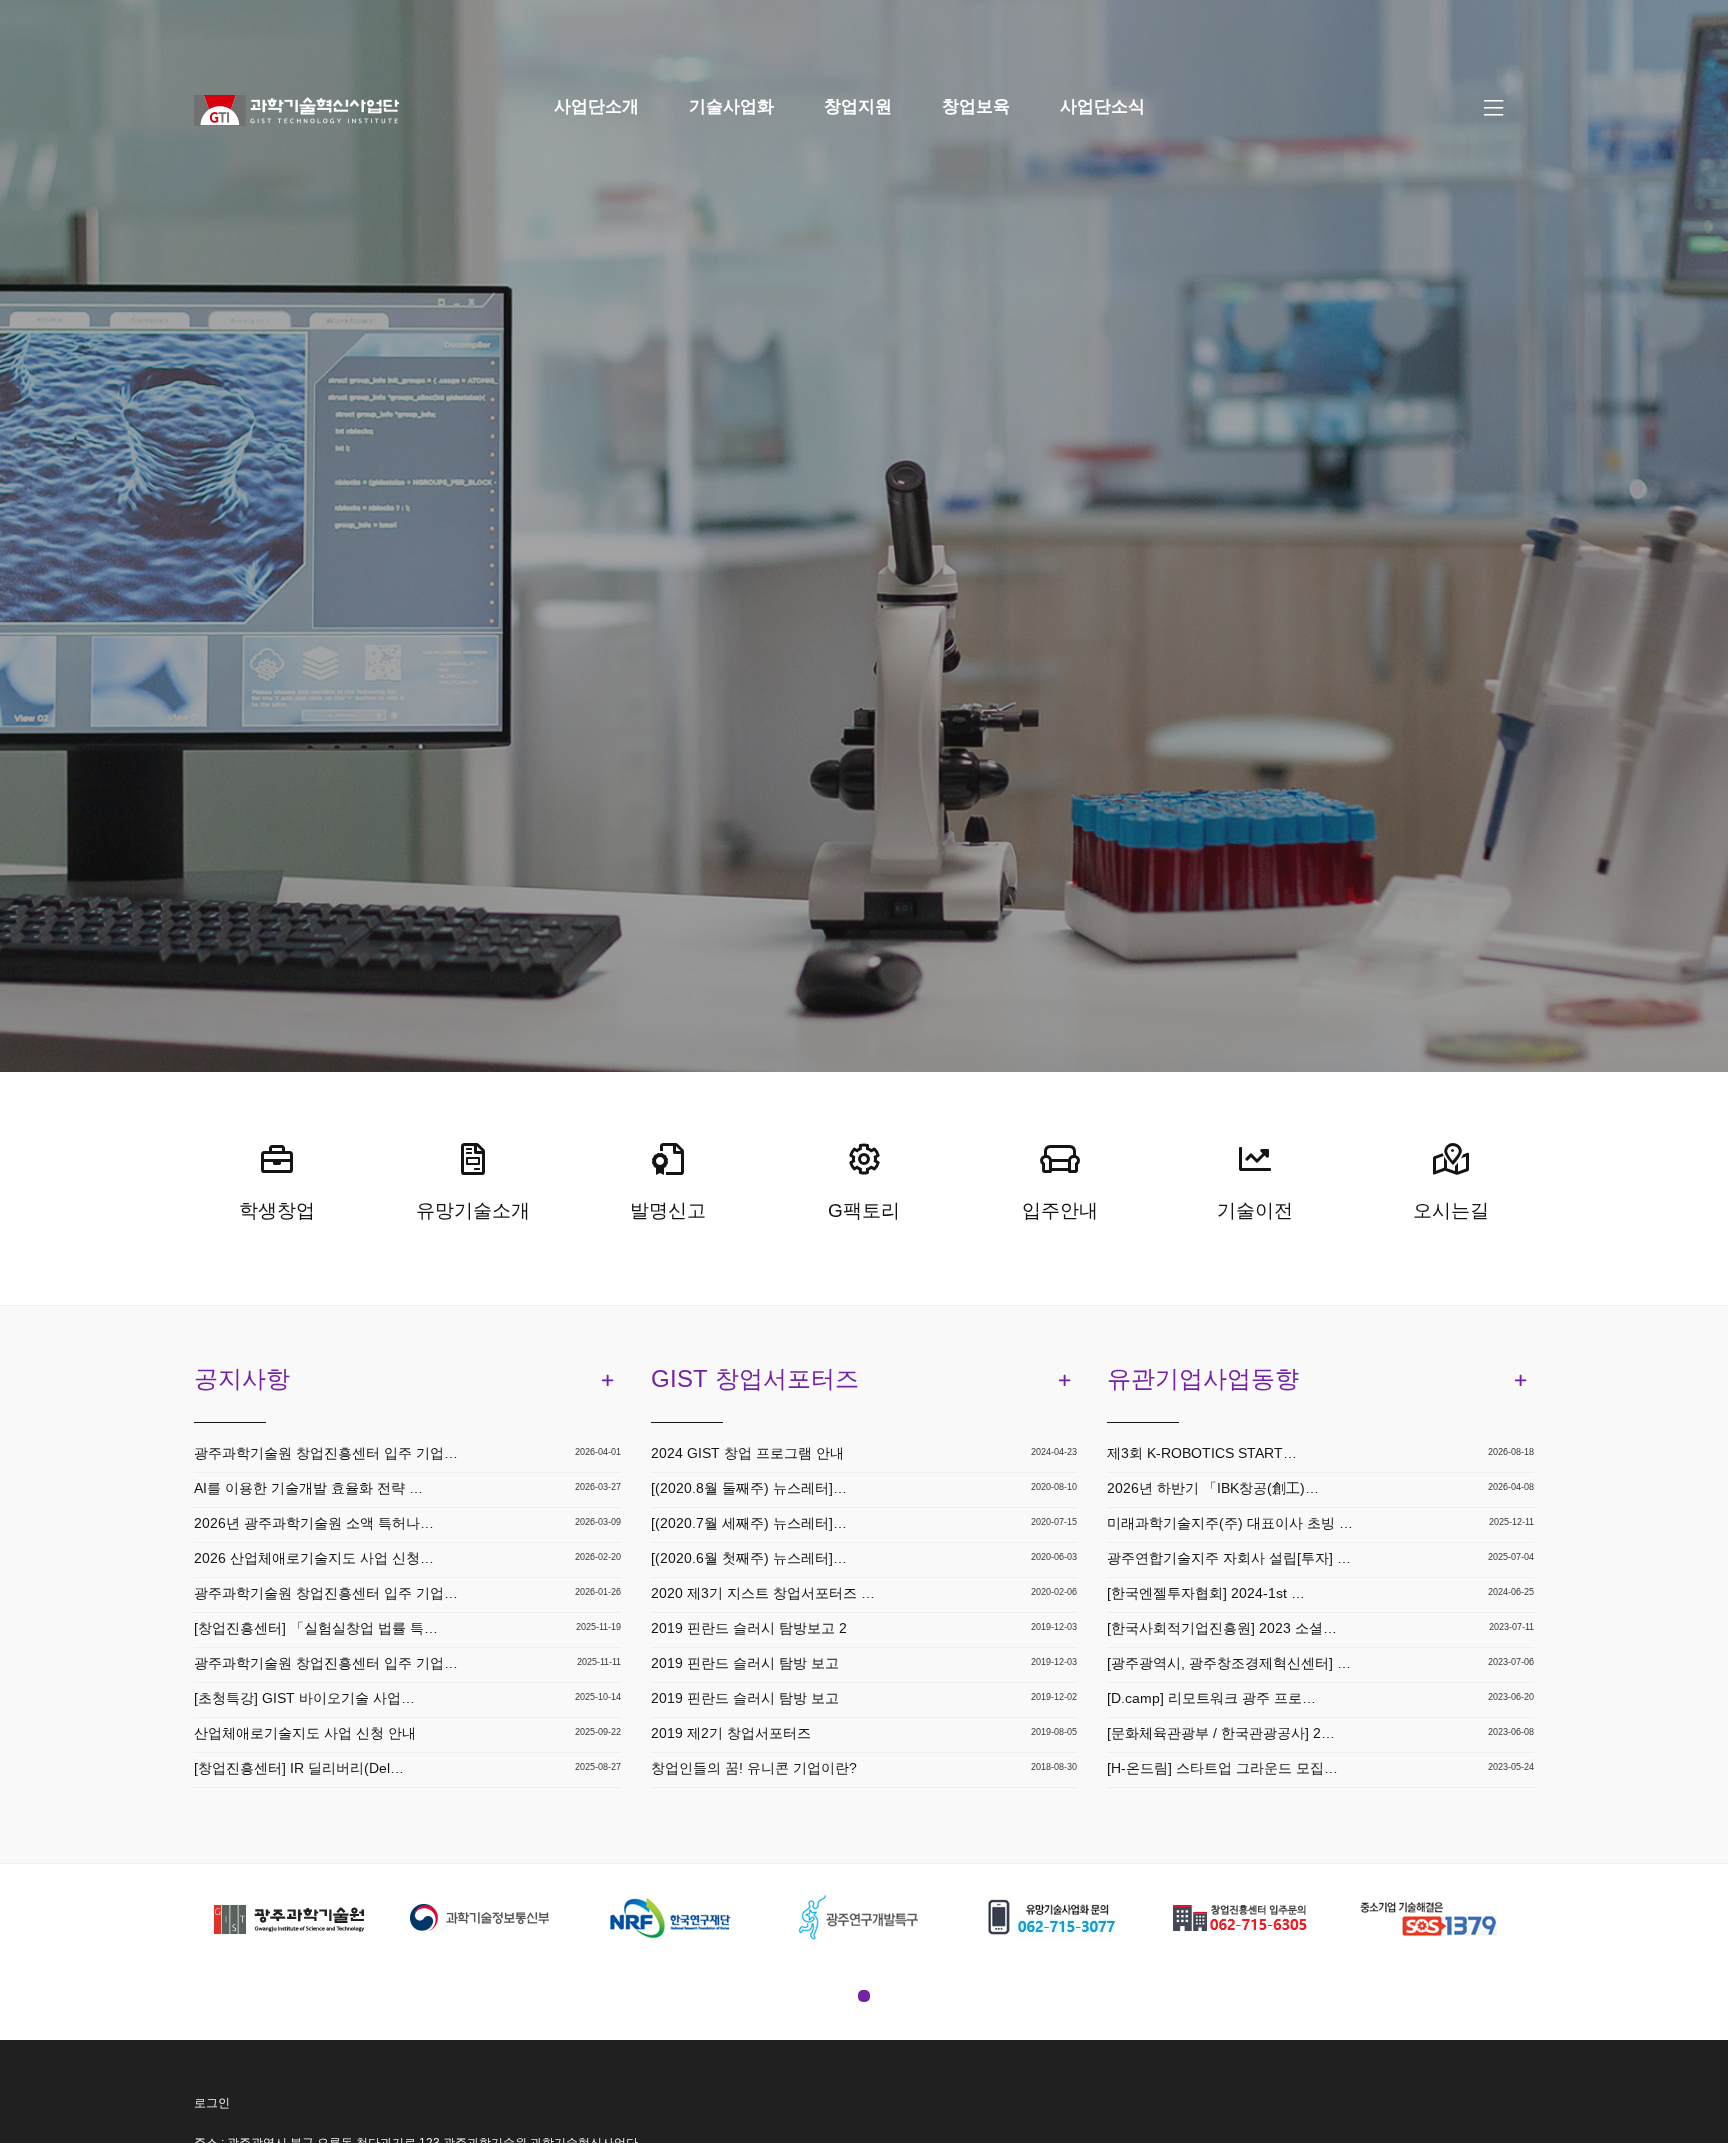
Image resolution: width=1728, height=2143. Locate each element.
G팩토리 (864, 1210)
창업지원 (858, 106)
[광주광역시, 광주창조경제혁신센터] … (1229, 1663)
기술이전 (1255, 1210)
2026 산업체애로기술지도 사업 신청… (314, 1558)
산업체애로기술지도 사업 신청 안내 (305, 1733)
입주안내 (1060, 1210)
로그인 (212, 2103)
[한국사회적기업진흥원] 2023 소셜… (1222, 1628)
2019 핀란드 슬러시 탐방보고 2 (749, 1628)
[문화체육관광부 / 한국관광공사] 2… (1221, 1733)
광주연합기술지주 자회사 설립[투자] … (1229, 1558)
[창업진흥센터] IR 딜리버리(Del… (299, 1768)
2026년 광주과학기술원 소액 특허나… (314, 1523)
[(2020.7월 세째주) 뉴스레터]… (749, 1523)
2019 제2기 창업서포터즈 (731, 1733)
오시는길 (1451, 1210)
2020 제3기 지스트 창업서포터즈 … (763, 1593)
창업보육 (976, 106)
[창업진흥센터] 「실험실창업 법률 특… (316, 1628)
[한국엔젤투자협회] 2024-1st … (1206, 1593)
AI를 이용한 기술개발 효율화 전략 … (308, 1488)
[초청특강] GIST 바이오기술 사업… (304, 1698)
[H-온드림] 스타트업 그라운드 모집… (1222, 1768)
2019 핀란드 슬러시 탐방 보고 (745, 1663)
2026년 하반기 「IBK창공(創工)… (1213, 1488)
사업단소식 (1102, 106)
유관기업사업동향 (1203, 1378)
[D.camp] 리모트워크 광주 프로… (1211, 1698)
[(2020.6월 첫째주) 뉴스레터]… (749, 1558)
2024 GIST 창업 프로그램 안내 (747, 1453)
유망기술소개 (473, 1210)
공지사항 (242, 1378)
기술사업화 (731, 106)
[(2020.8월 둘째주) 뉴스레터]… (749, 1488)
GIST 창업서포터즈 (755, 1378)
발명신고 (668, 1210)
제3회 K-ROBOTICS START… (1202, 1453)
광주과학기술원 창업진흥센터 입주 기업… (326, 1453)
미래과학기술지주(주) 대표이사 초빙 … (1230, 1523)
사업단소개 (596, 106)
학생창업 (277, 1210)
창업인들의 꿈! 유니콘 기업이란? (754, 1768)
